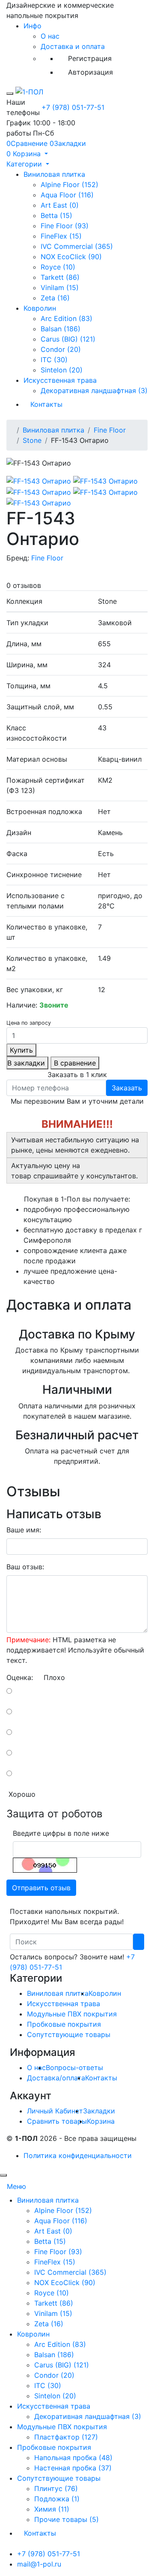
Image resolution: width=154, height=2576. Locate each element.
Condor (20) (61, 349)
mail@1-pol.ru (39, 2564)
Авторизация (90, 72)
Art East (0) (60, 205)
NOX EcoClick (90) (71, 257)
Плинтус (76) (56, 2488)
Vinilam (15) (60, 288)
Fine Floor (110, 430)
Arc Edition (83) (67, 318)
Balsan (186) (61, 329)
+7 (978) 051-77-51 (73, 107)
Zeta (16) (55, 298)
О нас (50, 36)
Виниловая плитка (54, 174)
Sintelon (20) (62, 370)
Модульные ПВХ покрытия (72, 2014)
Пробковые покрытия (64, 2024)
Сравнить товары (57, 2121)
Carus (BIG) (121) (68, 339)
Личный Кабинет (55, 2111)
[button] (27, 154)
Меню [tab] (16, 2186)
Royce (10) (58, 267)
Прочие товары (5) (67, 2519)
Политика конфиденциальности (78, 2155)
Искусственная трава (60, 380)
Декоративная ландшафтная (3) (94, 390)
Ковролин (40, 308)
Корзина (101, 2121)
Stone (32, 440)
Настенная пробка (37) (73, 2468)
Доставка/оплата (56, 2078)
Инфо (33, 26)
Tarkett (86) (60, 277)
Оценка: (20, 1677)
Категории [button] (25, 164)
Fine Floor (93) (65, 226)
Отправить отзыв (41, 1888)
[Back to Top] (3, 2175)
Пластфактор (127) (66, 2437)
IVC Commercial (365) (77, 246)
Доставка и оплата (73, 46)
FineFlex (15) (61, 236)
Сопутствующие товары (69, 2034)
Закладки (99, 2111)
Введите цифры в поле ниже (61, 1833)
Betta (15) (56, 215)
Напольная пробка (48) (73, 2458)
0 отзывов (24, 585)
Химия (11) (52, 2509)
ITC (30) (54, 360)
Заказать (127, 1088)
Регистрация (90, 58)
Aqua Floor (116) (67, 195)
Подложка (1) (57, 2499)
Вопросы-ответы (74, 2067)
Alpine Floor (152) (70, 185)
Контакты (46, 404)
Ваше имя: (24, 1530)
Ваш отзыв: (25, 1567)
